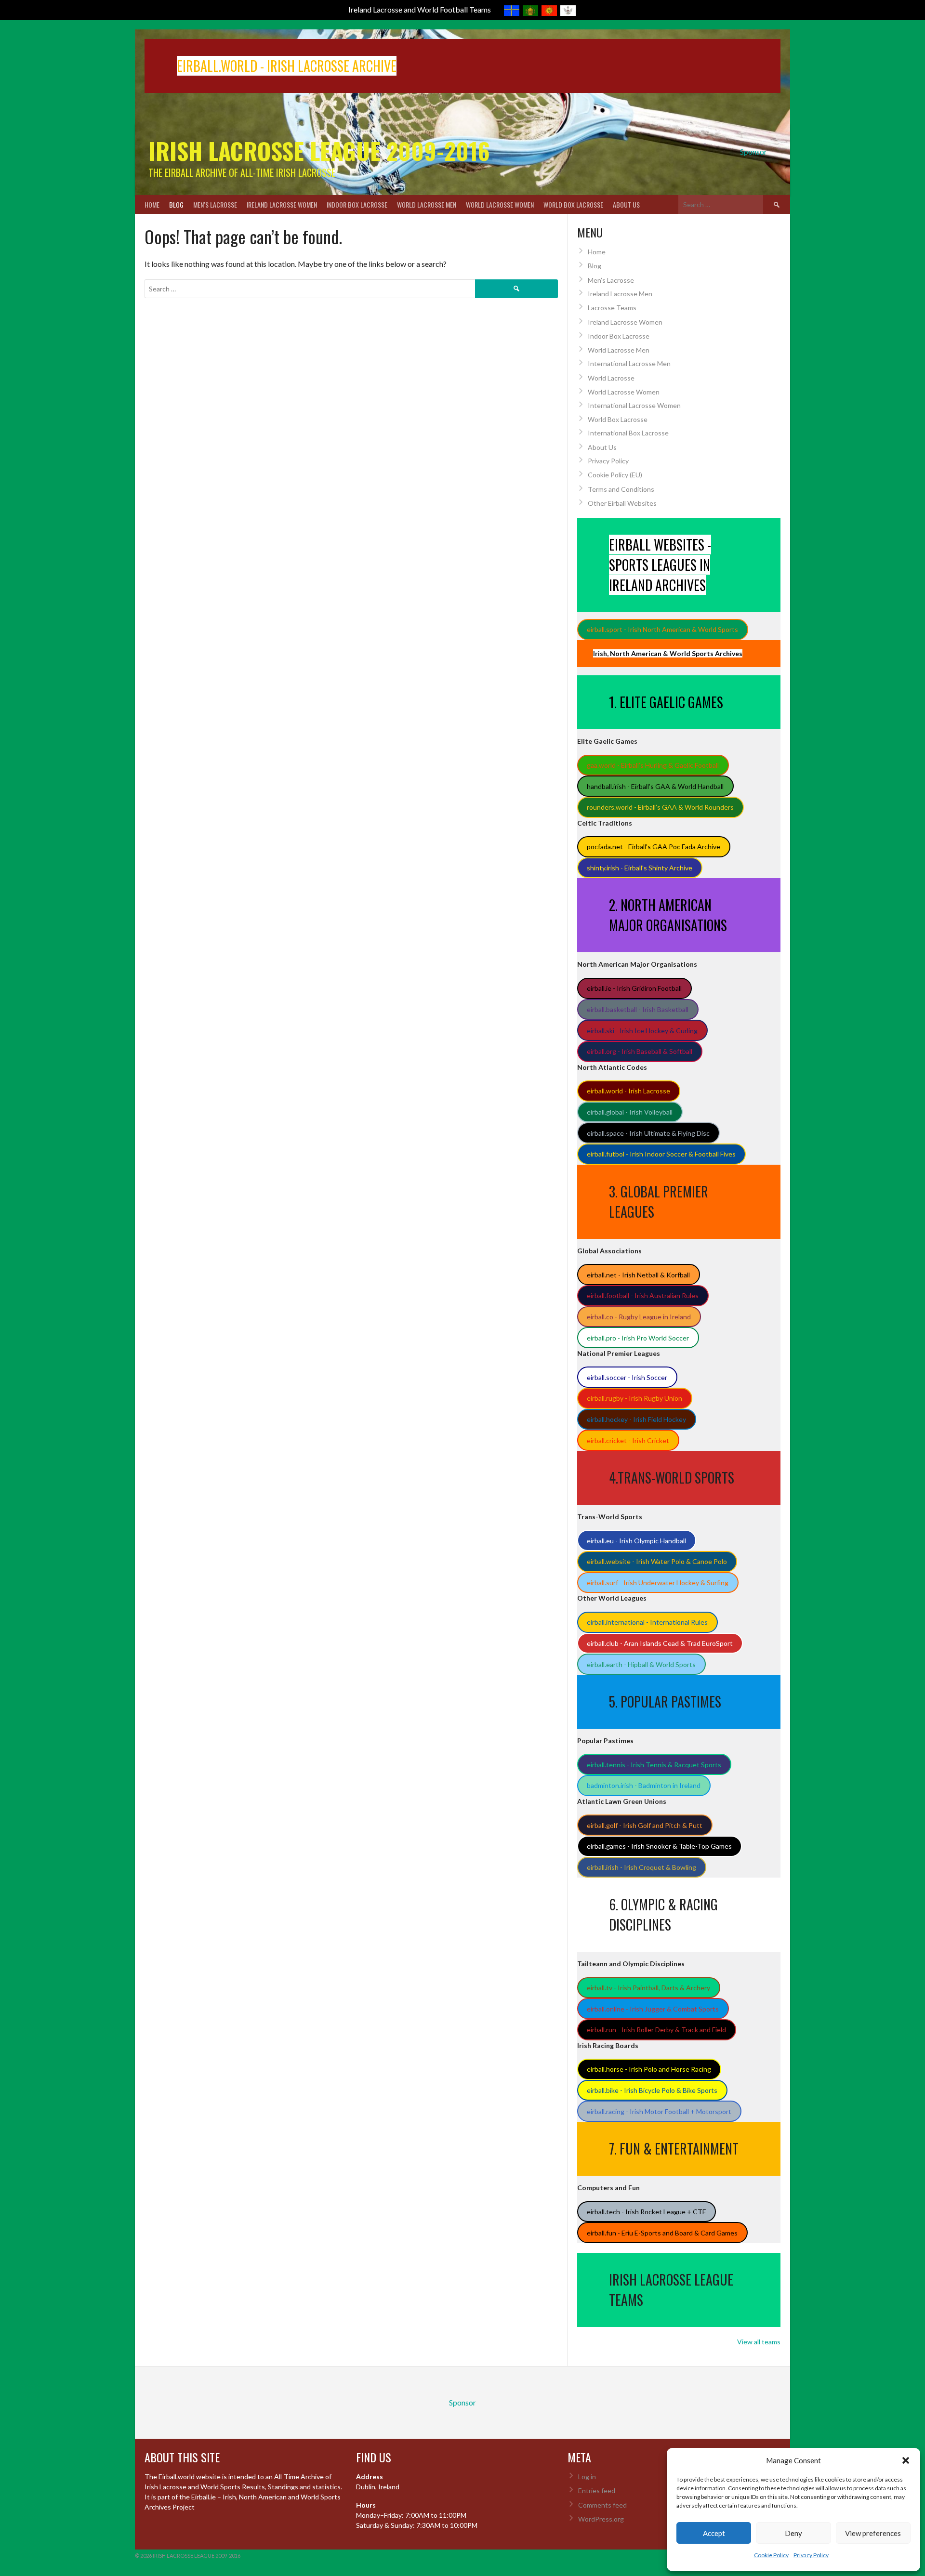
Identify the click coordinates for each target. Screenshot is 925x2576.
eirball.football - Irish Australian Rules (643, 1295)
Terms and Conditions (621, 489)
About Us (626, 204)
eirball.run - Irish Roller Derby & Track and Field (656, 2030)
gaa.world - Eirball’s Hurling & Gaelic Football (653, 765)
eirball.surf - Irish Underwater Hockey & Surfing (658, 1583)
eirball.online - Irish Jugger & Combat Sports (653, 2009)
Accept (714, 2533)
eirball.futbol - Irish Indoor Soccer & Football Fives (661, 1154)
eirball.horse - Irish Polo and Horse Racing (649, 2069)
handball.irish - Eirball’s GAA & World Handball (655, 786)
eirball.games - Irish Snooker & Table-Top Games (659, 1846)
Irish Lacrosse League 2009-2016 (319, 151)
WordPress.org (601, 2519)
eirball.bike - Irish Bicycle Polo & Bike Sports (652, 2090)
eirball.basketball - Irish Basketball (638, 1009)
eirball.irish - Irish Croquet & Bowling (641, 1867)
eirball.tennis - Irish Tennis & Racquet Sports (654, 1765)
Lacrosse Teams (612, 308)
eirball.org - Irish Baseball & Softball (640, 1051)
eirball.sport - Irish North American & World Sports (662, 629)
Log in (587, 2477)
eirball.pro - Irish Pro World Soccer (638, 1338)
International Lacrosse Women (634, 405)
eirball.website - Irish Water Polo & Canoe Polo (657, 1561)
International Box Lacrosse (628, 433)
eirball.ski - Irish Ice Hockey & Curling (642, 1031)
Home (152, 204)
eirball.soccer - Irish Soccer (627, 1377)
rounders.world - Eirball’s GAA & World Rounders (660, 807)
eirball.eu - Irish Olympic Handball (636, 1541)
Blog (176, 204)
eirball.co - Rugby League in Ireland (639, 1317)
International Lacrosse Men (629, 363)
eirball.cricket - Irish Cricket (628, 1440)
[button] (906, 2460)
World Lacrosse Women (500, 204)
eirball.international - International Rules (647, 1622)
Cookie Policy (771, 2555)
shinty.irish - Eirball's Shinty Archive (640, 868)
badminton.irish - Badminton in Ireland (644, 1785)
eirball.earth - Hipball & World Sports (641, 1664)
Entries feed (597, 2491)
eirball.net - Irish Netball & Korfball (638, 1275)
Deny (793, 2533)
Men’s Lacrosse (215, 204)
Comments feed (602, 2505)
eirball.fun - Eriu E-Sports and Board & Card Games (662, 2233)
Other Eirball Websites (622, 503)
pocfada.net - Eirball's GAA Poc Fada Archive (654, 847)
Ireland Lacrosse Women (282, 204)
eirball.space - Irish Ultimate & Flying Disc (648, 1133)
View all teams (759, 2342)
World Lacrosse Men (427, 204)
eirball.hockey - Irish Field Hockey (636, 1419)
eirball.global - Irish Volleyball (630, 1112)
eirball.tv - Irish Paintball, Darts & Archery (648, 1988)
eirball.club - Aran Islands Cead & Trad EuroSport (660, 1643)
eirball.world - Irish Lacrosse (628, 1091)
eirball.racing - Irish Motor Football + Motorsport (659, 2111)
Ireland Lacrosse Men (620, 294)
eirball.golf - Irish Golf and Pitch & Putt (645, 1825)
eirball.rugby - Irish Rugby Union (634, 1398)
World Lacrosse (611, 378)
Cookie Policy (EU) (615, 475)
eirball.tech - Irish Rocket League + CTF (646, 2212)
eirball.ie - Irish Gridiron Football (634, 988)
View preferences (873, 2533)
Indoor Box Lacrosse (357, 204)
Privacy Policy (811, 2555)
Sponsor (753, 151)
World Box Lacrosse (573, 204)
